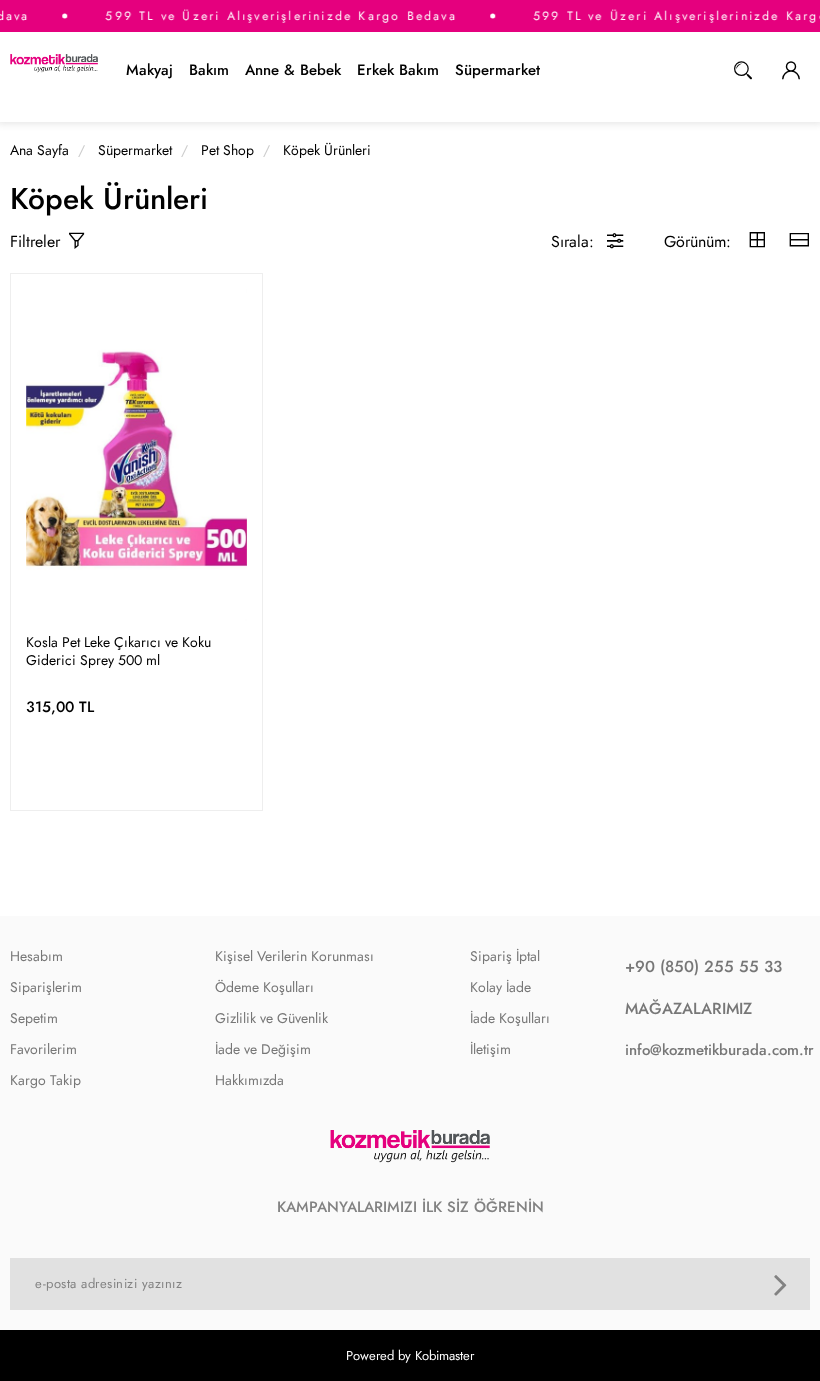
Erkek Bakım (398, 70)
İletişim (490, 1049)
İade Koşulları (510, 1018)
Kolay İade (500, 987)
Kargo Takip (45, 1080)
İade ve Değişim (263, 1049)
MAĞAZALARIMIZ (688, 1008)
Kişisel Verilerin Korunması (294, 956)
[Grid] (757, 241)
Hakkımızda (249, 1080)
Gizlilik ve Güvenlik (271, 1018)
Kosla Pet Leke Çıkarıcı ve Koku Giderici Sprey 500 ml (118, 651)
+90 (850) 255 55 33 (703, 966)
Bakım (209, 70)
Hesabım (36, 956)
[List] (799, 241)
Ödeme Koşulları (264, 987)
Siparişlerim (46, 987)
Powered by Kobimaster (410, 1355)
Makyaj (149, 70)
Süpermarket (497, 70)
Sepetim (34, 1018)
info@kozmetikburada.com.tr (712, 1050)
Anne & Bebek (293, 70)
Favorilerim (43, 1049)
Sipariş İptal (505, 956)
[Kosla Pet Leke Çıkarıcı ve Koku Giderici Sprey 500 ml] (136, 455)
